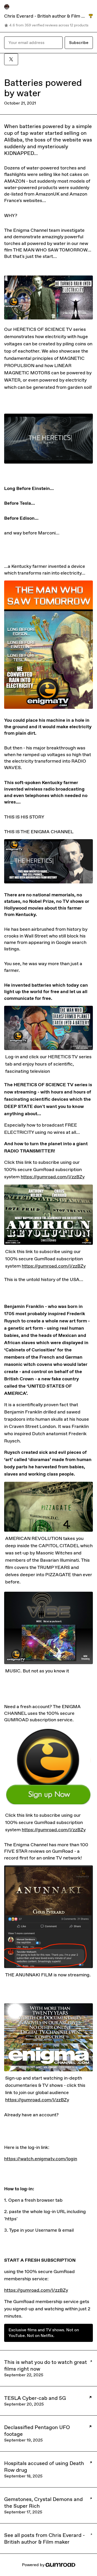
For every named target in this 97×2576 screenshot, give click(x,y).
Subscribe (79, 43)
